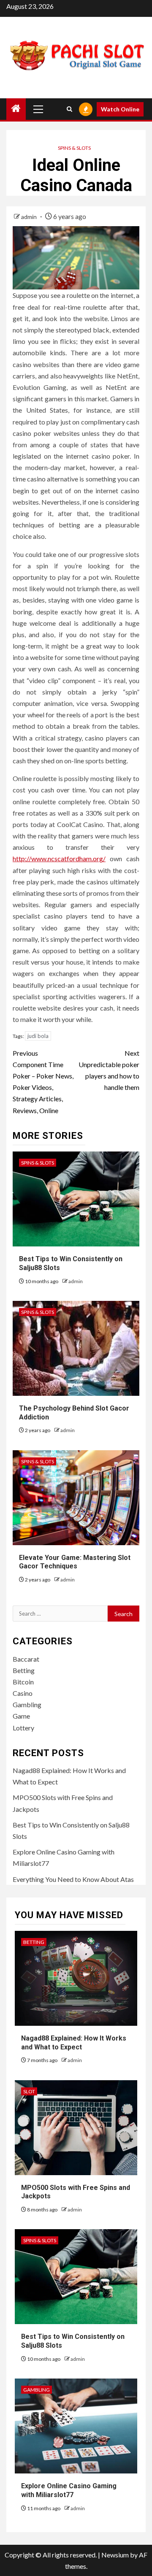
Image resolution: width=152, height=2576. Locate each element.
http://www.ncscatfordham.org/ (59, 858)
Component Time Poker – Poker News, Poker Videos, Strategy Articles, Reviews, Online (43, 1082)
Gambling (27, 1704)
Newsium (115, 2555)
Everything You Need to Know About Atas (73, 1879)
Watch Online (120, 109)
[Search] (69, 109)
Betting (24, 1670)
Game (21, 1716)
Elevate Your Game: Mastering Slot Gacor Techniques (75, 1562)
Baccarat (26, 1659)
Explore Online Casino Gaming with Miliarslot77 (69, 2490)
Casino (23, 1693)
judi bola (38, 1036)
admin (30, 217)
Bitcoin (23, 1682)
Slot (29, 2091)
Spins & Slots (74, 148)
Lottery (23, 1728)
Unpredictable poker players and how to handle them (109, 1070)
